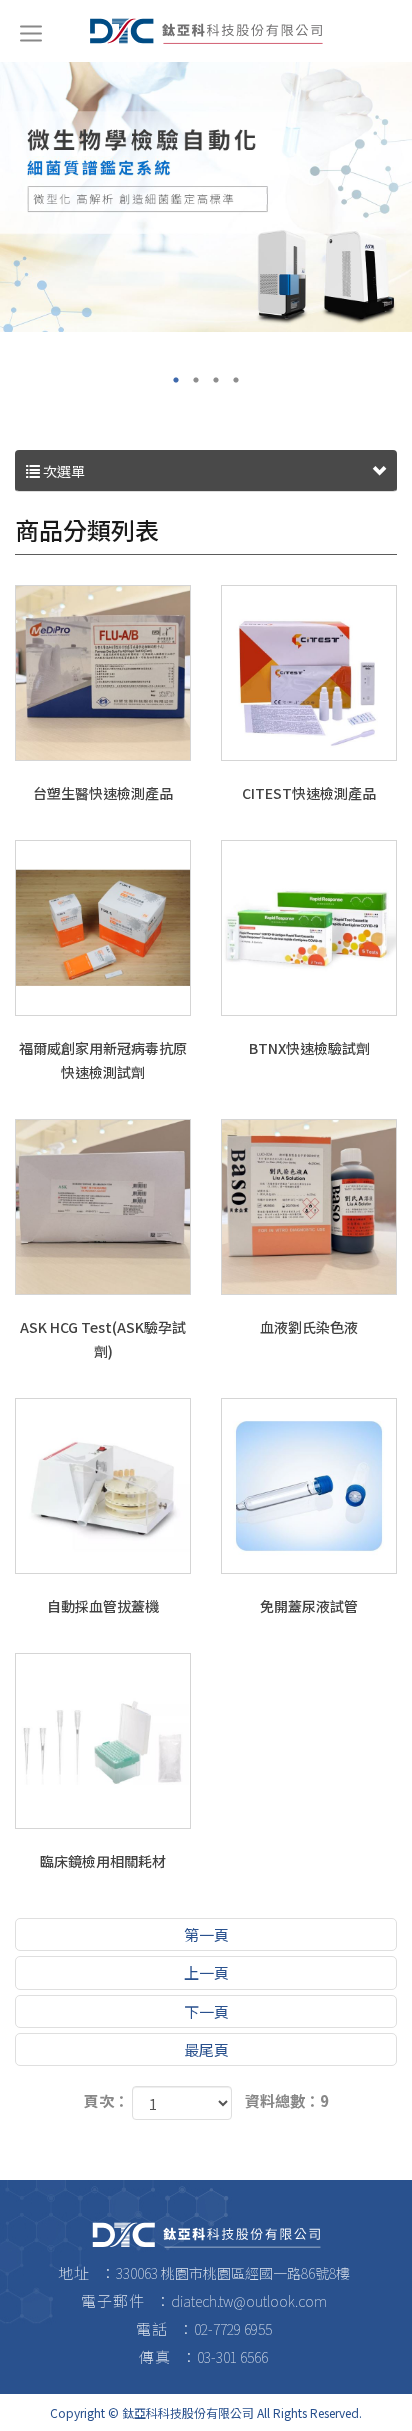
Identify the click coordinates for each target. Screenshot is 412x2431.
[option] (206, 194)
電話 (152, 2328)
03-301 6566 (232, 2357)
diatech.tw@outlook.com (249, 2301)
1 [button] (176, 380)
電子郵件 (113, 2300)
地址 (74, 2272)
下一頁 (206, 2011)
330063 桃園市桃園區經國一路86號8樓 (233, 2273)
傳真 (155, 2356)
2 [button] (196, 380)
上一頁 (206, 1972)
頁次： (106, 2100)
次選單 (62, 471)
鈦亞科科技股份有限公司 (206, 31)
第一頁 (206, 1934)
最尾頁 (206, 2049)
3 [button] (216, 380)
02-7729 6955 (233, 2329)
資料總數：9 (287, 2100)
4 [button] (236, 380)
